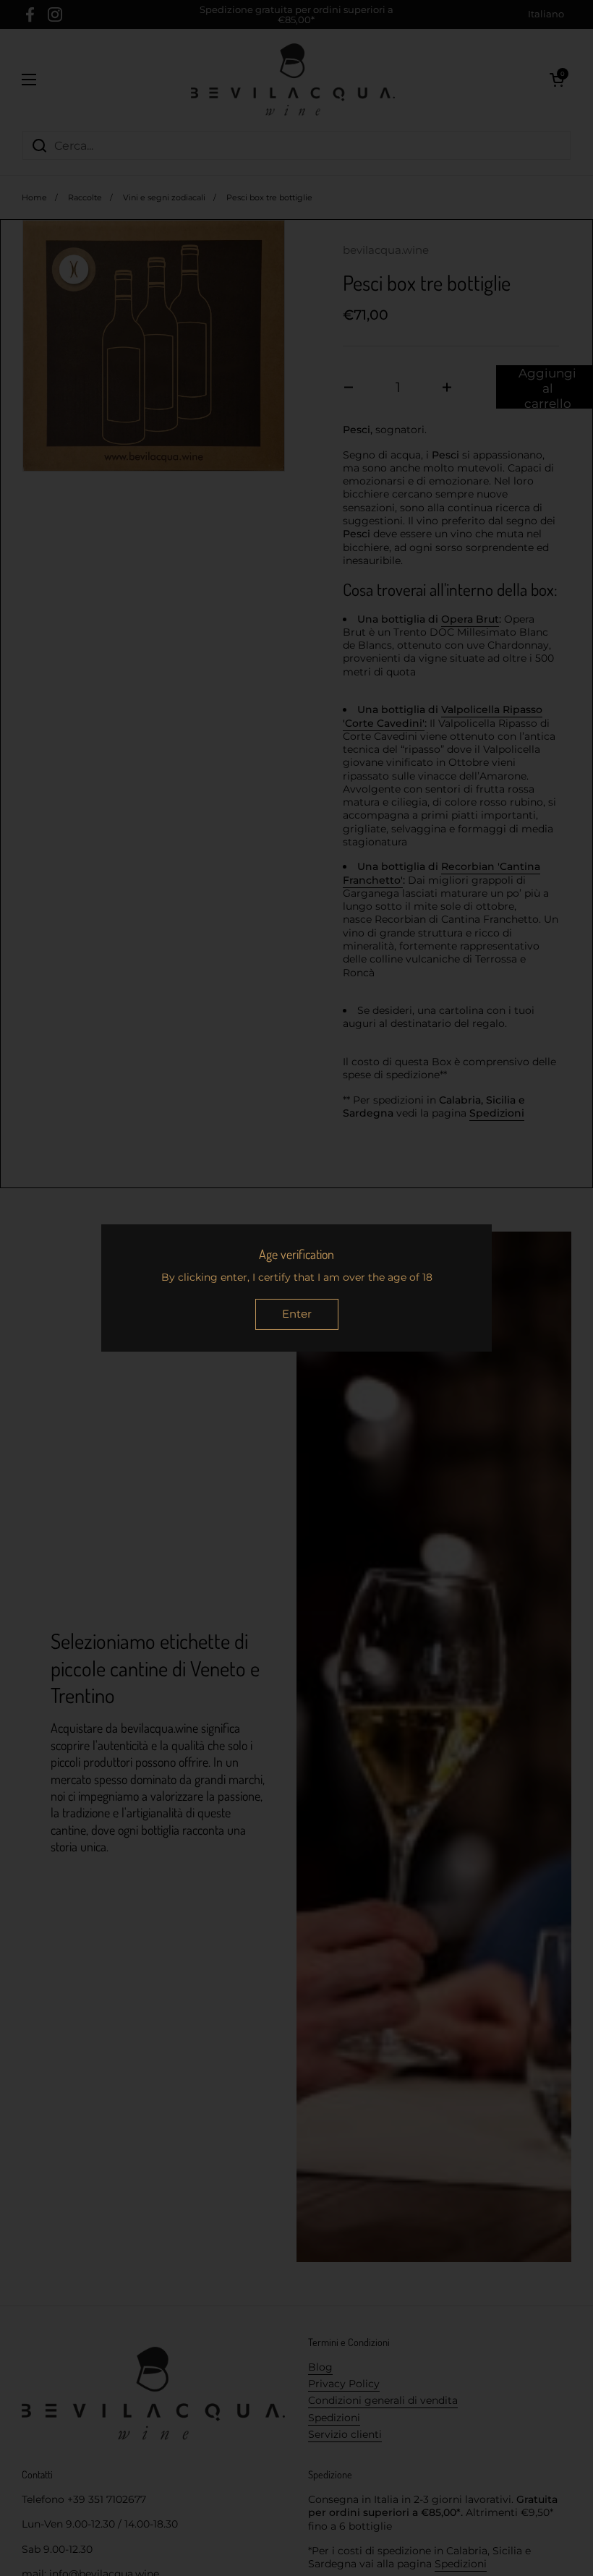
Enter (297, 1314)
